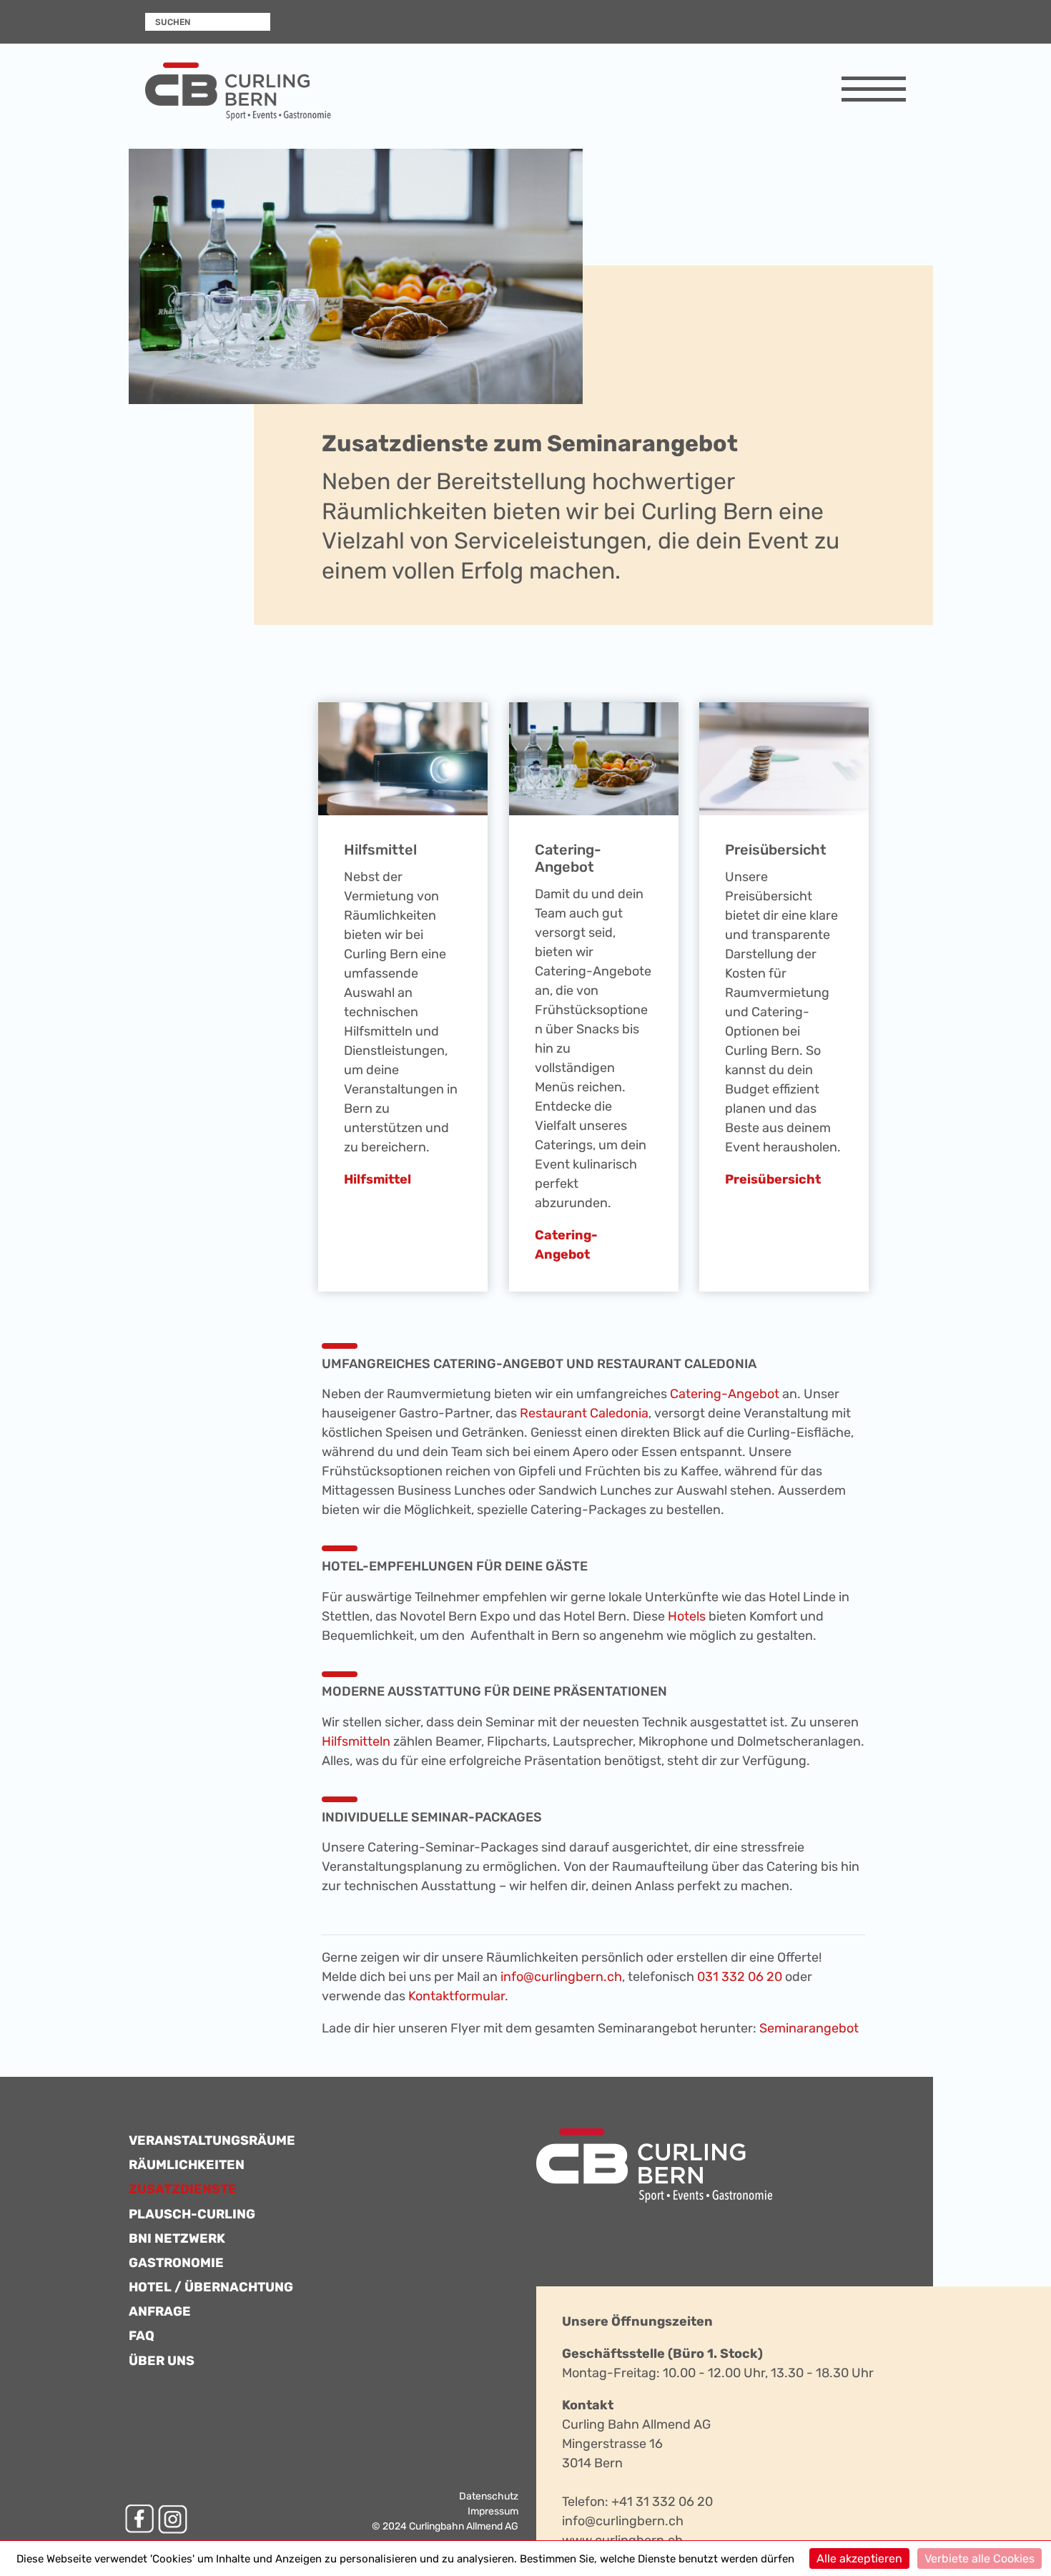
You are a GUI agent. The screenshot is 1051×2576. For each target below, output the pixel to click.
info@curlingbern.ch (561, 1977)
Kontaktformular (457, 1996)
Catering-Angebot (725, 1394)
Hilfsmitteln (356, 1741)
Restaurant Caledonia (584, 1413)
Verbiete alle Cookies (980, 2558)
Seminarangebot (809, 2028)
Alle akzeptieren (859, 2558)
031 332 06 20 (740, 1977)
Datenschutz (489, 2496)
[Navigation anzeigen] (874, 92)
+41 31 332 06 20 (662, 2502)
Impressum (493, 2511)
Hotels (685, 1616)
